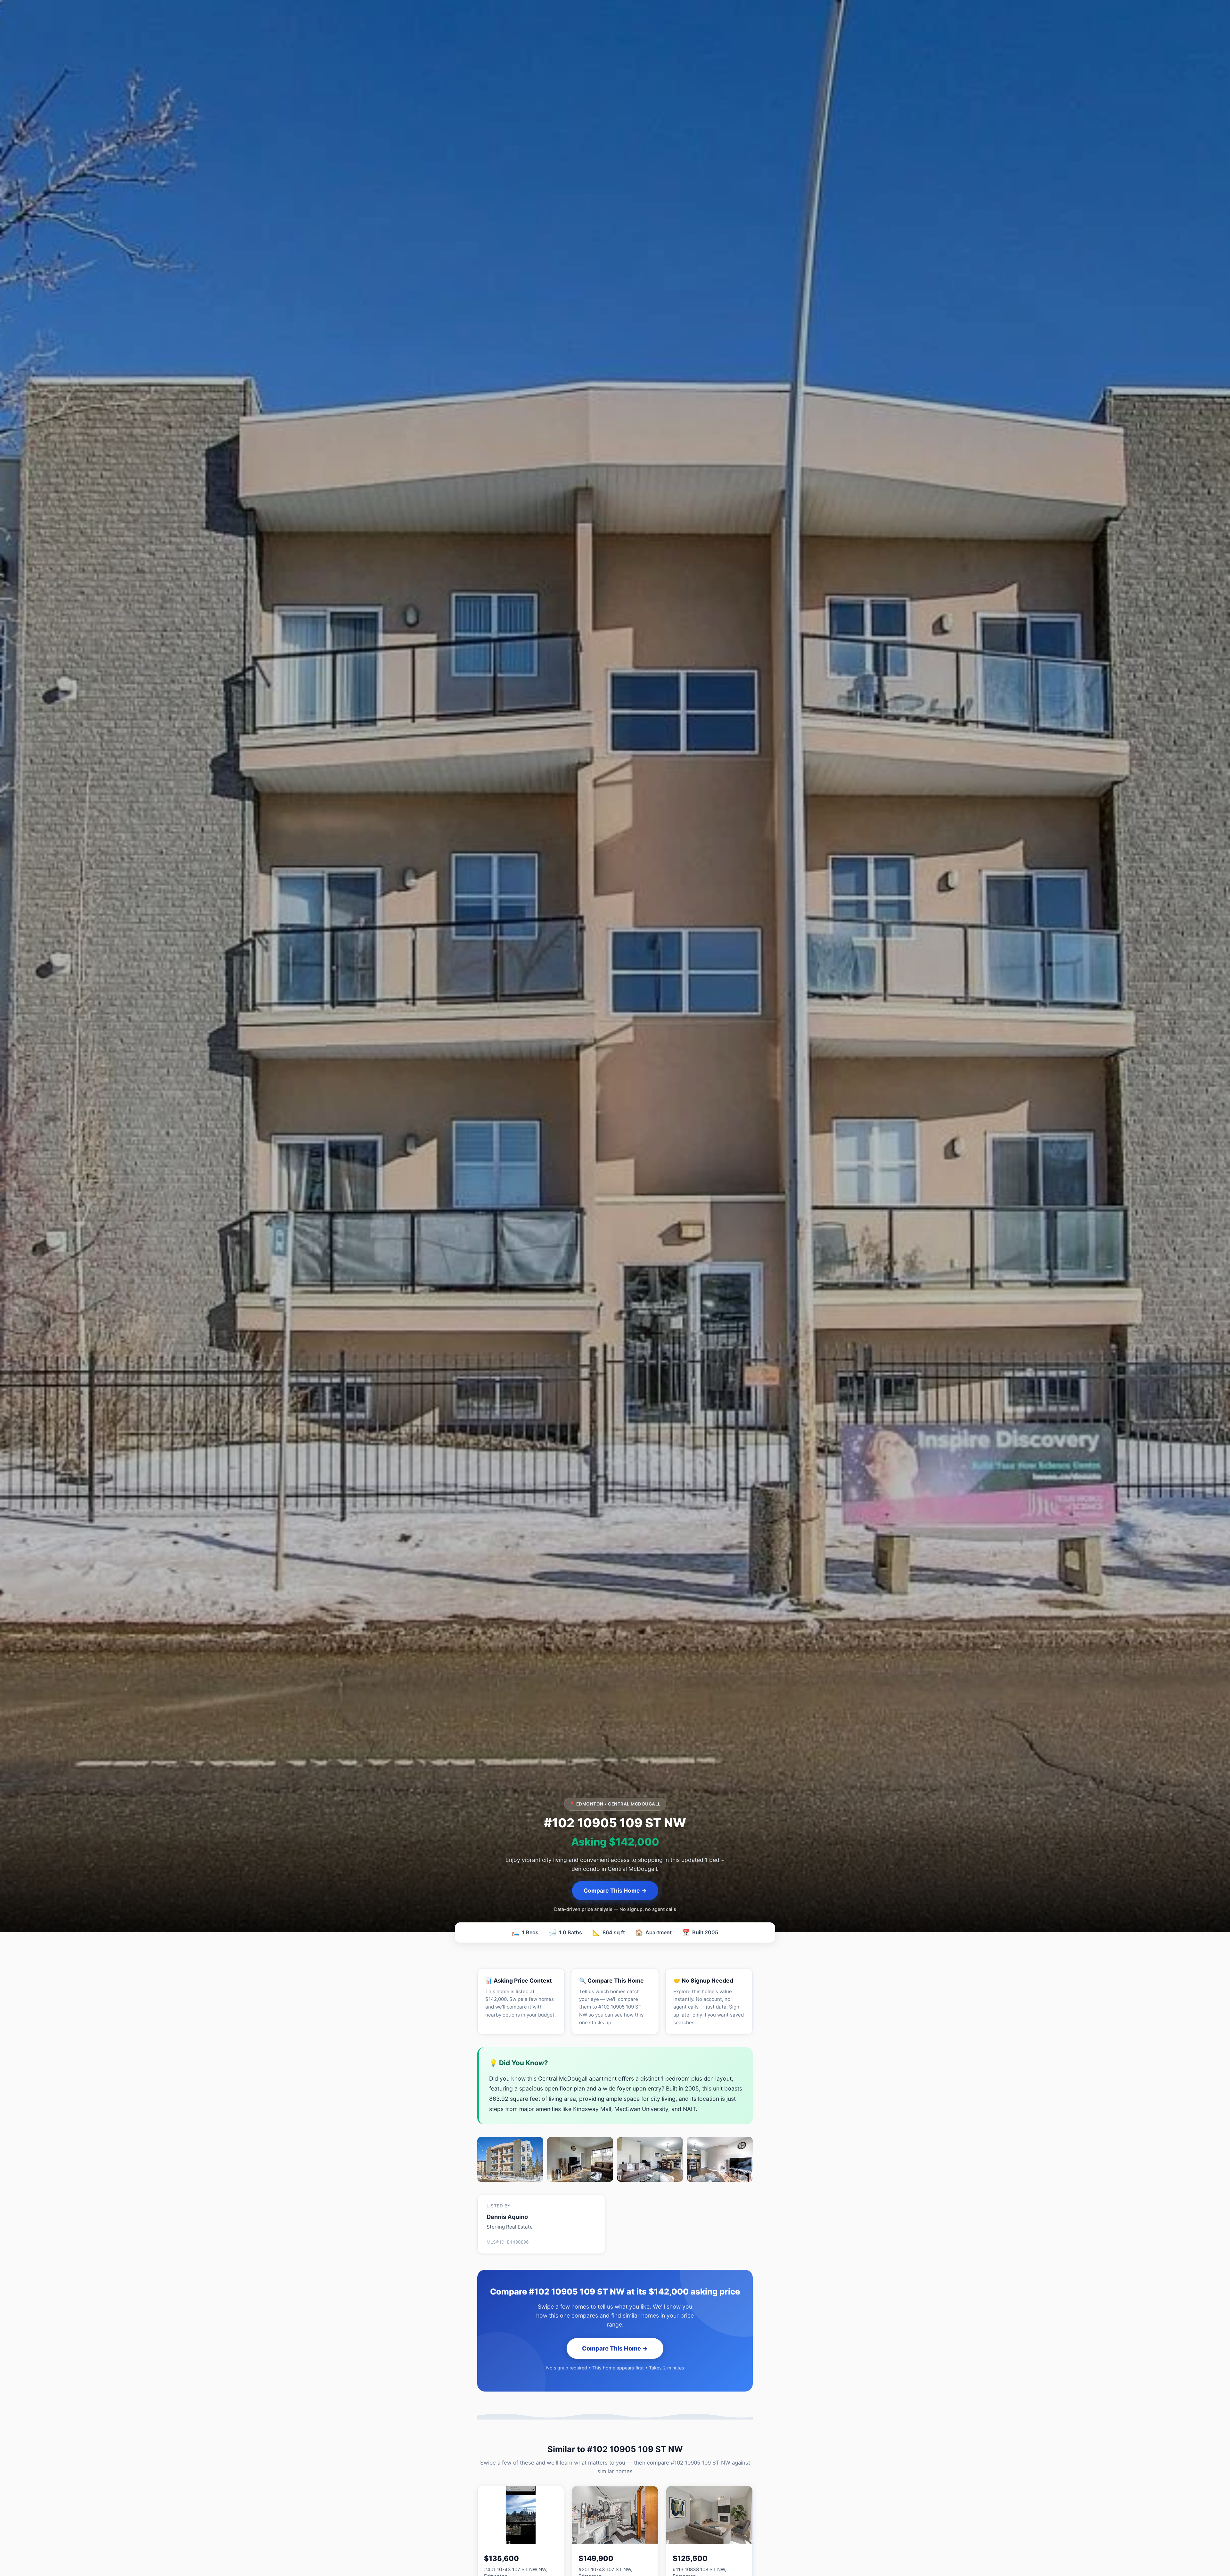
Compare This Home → (615, 1891)
